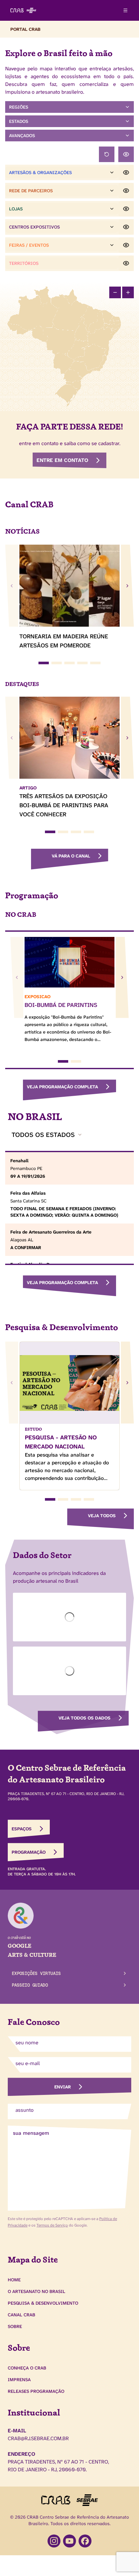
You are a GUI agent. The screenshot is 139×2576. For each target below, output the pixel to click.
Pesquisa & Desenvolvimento (43, 2303)
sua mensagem (31, 2133)
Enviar (63, 2087)
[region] (69, 346)
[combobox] (47, 1135)
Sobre (15, 2326)
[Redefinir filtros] (107, 154)
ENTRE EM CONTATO (62, 460)
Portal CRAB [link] (25, 29)
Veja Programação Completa (62, 1087)
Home (14, 2280)
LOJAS (16, 209)
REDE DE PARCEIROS (31, 191)
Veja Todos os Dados (85, 1718)
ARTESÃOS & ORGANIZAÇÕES (40, 172)
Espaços (22, 1829)
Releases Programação (36, 2391)
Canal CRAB (21, 2315)
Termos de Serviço (52, 2225)
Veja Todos (102, 1516)
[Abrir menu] (125, 10)
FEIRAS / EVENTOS (29, 245)
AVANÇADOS (22, 136)
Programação (29, 1852)
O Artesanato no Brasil (37, 2291)
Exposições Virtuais (36, 1973)
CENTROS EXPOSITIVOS (34, 227)
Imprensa (19, 2380)
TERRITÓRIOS (24, 263)
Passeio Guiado (30, 1985)
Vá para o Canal (71, 856)
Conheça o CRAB (27, 2368)
